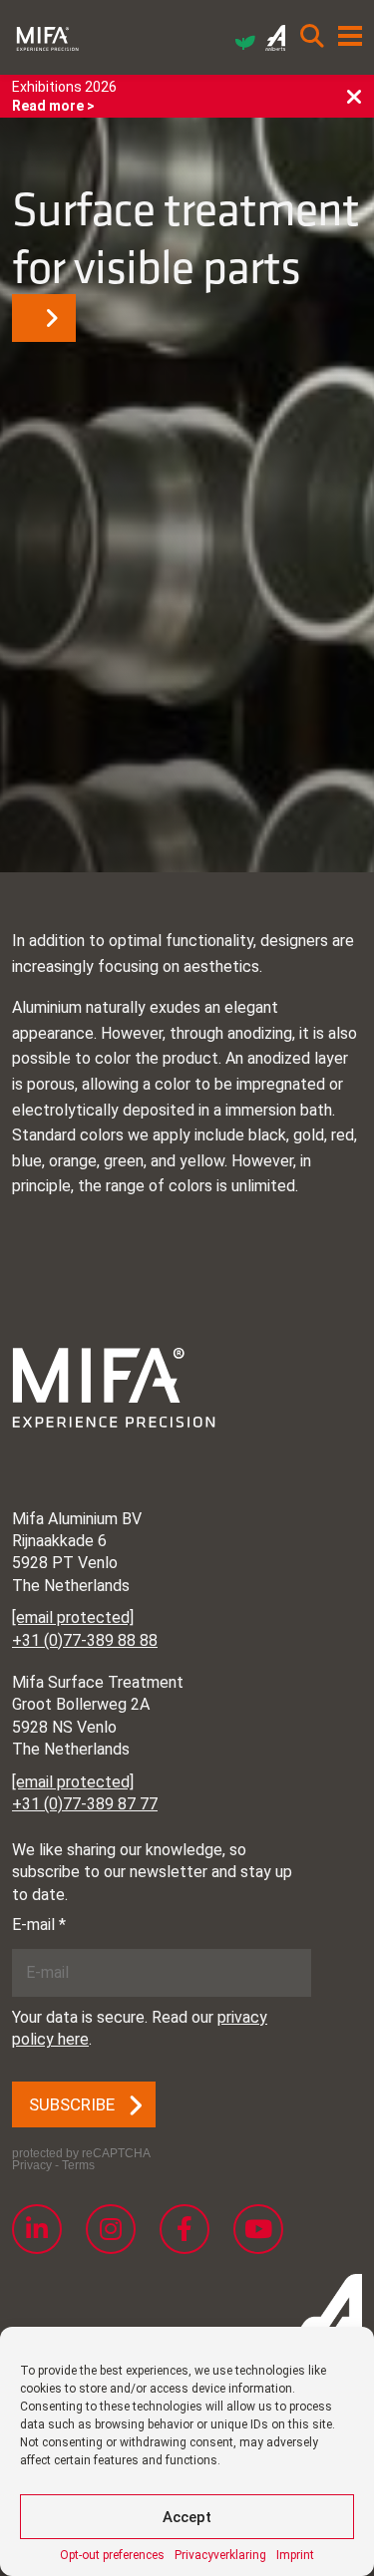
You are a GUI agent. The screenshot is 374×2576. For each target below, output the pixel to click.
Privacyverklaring (220, 2555)
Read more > (53, 106)
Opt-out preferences (112, 2555)
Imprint (295, 2555)
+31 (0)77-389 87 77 (85, 1804)
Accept (187, 2517)
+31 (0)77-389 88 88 (85, 1640)
